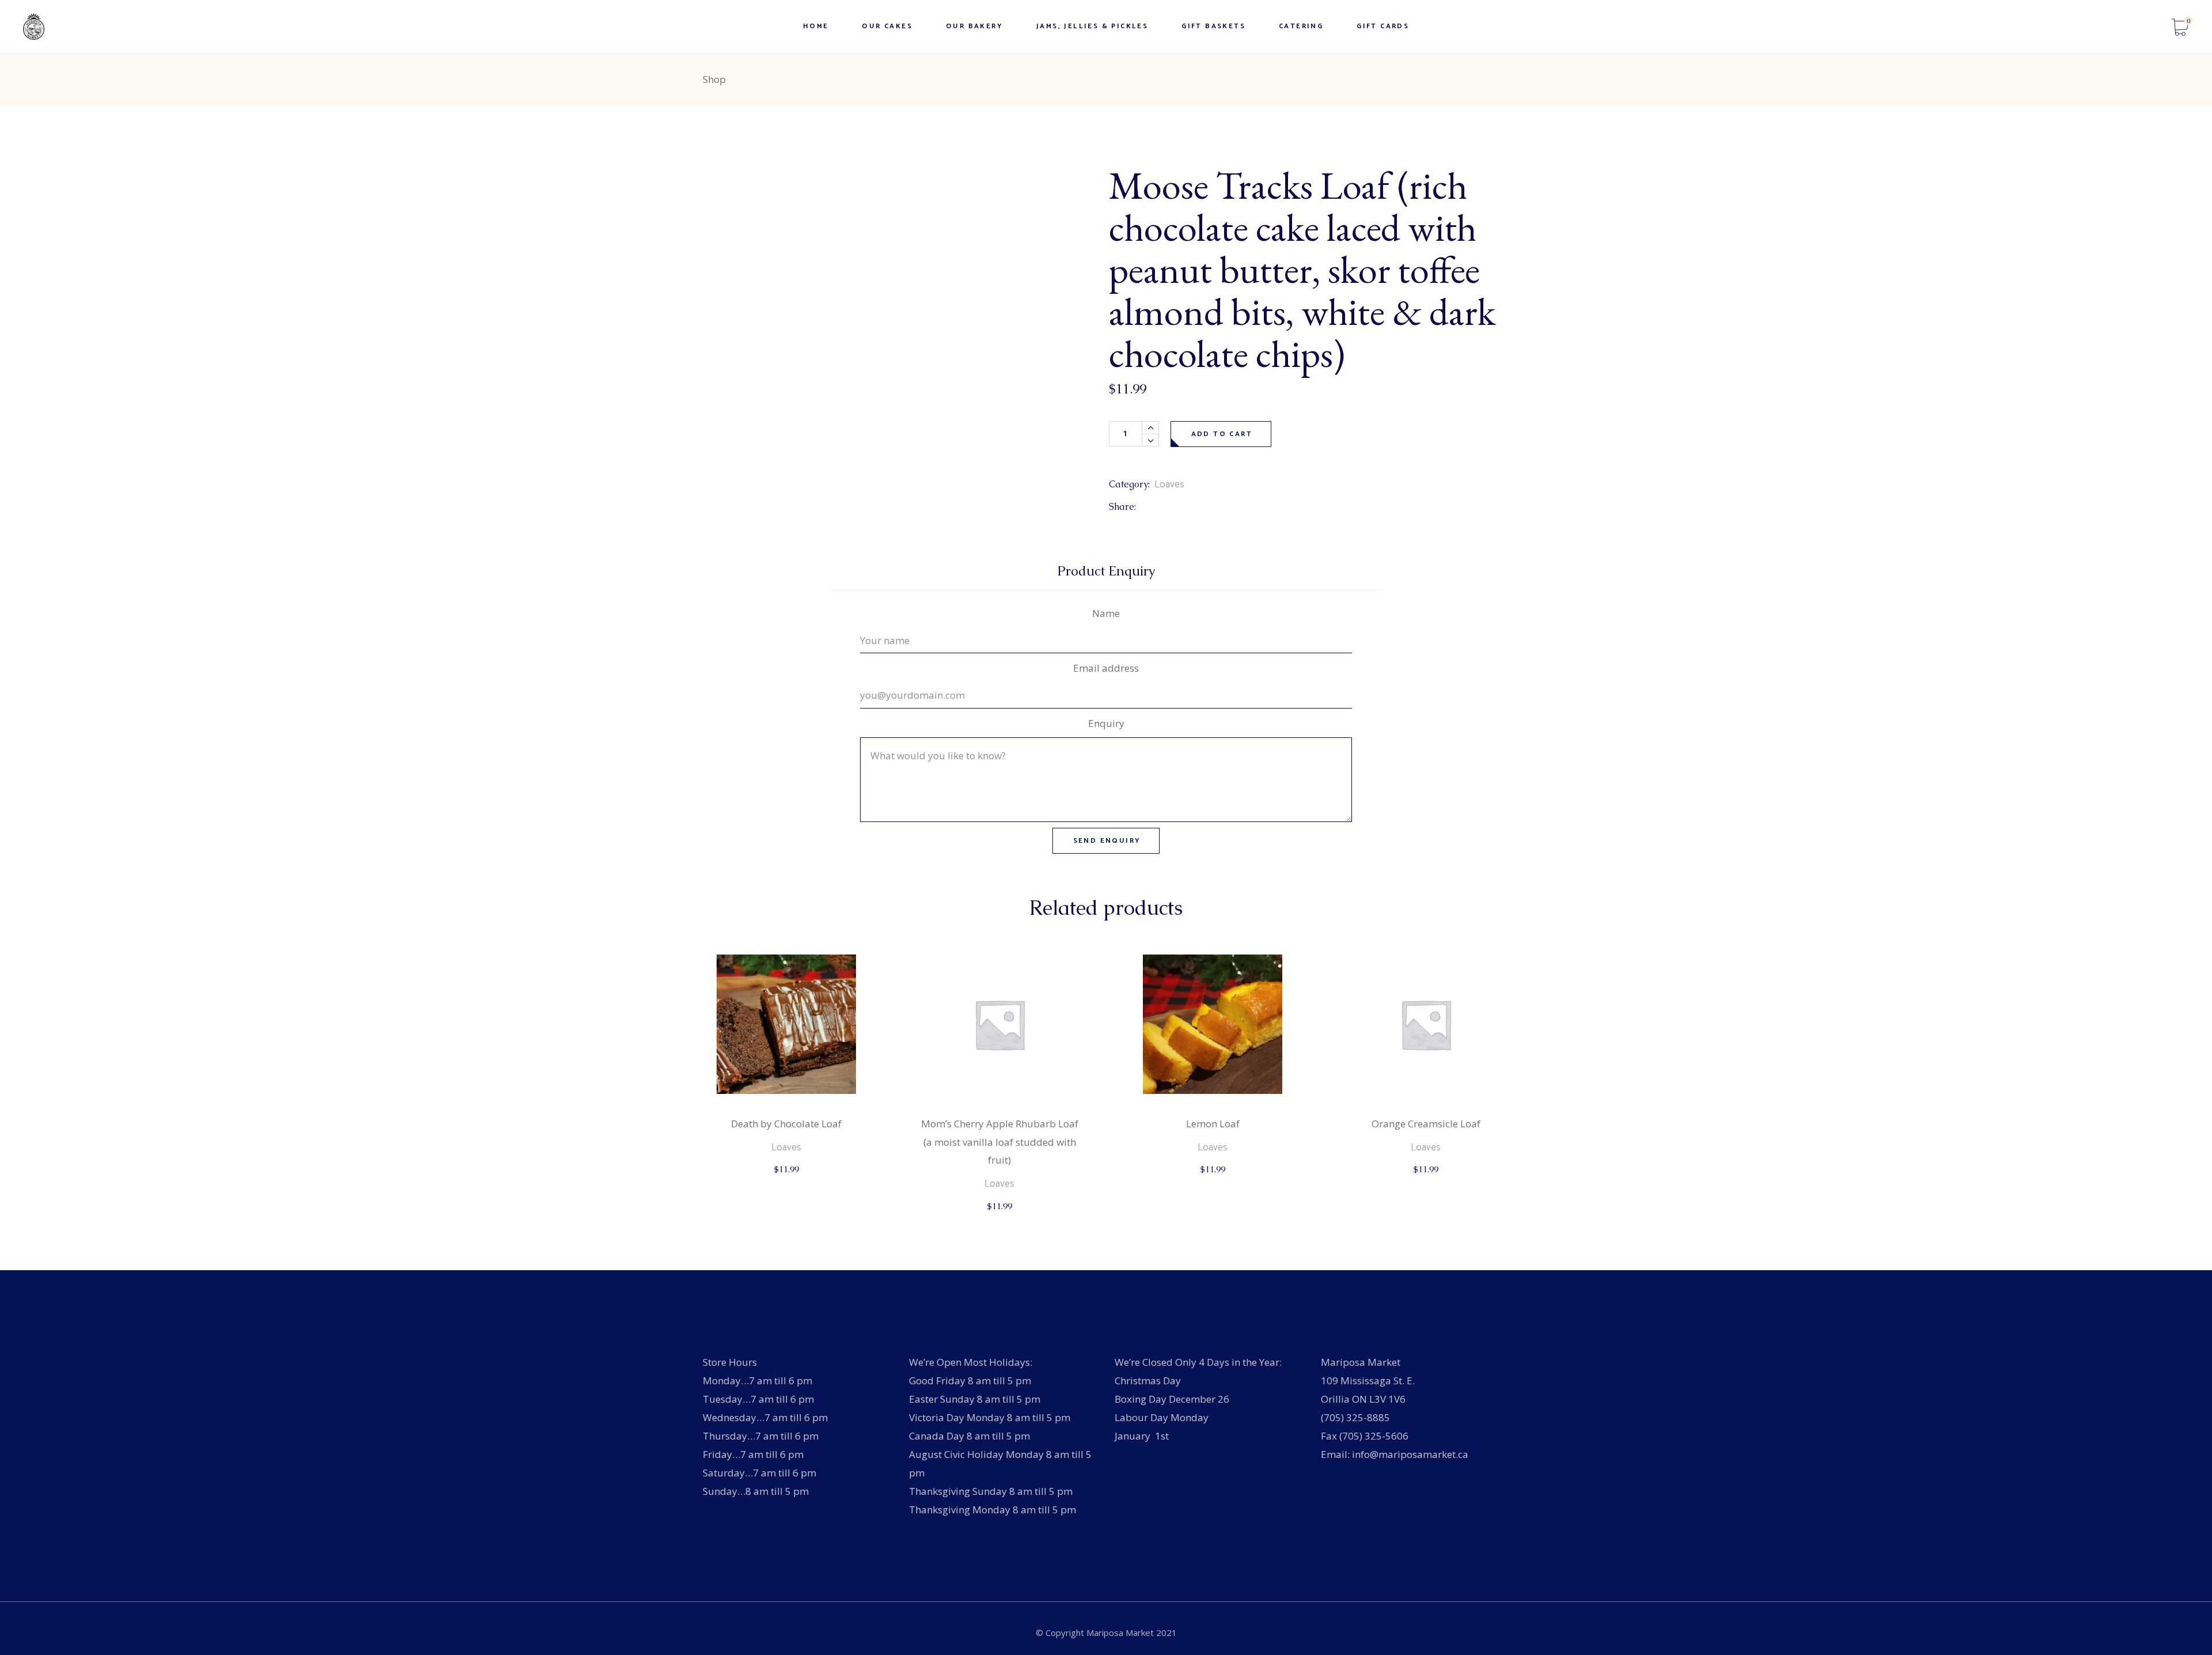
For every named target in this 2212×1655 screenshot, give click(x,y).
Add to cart (1222, 434)
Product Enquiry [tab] (1106, 571)
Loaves (1169, 484)
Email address (1106, 668)
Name (1106, 613)
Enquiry (1106, 723)
